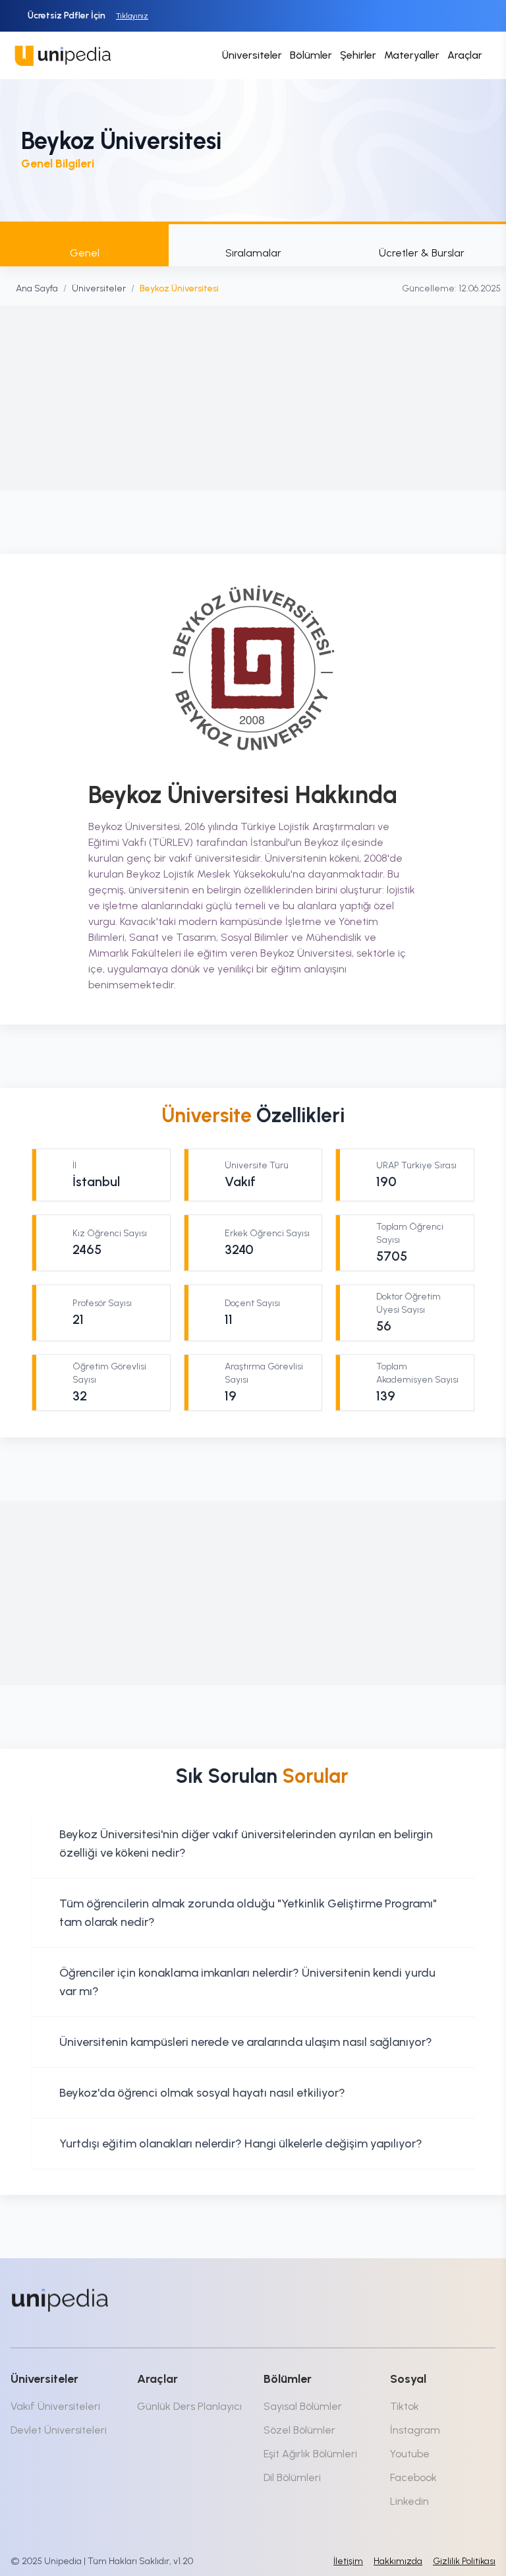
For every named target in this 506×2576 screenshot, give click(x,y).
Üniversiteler (252, 55)
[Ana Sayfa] (60, 2300)
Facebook (413, 2477)
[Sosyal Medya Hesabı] (377, 2297)
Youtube (410, 2454)
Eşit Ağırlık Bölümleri (310, 2454)
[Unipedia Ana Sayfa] (63, 55)
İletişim (348, 2561)
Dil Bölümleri (292, 2477)
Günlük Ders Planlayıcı (189, 2406)
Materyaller (412, 55)
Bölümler (311, 55)
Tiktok (405, 2406)
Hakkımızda (398, 2561)
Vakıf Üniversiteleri (55, 2406)
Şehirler (358, 55)
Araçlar (465, 55)
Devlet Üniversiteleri (59, 2430)
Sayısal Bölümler (303, 2406)
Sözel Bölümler (299, 2430)
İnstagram (415, 2430)
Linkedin (409, 2501)
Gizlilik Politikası (464, 2561)
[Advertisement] (253, 398)
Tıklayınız (132, 16)
